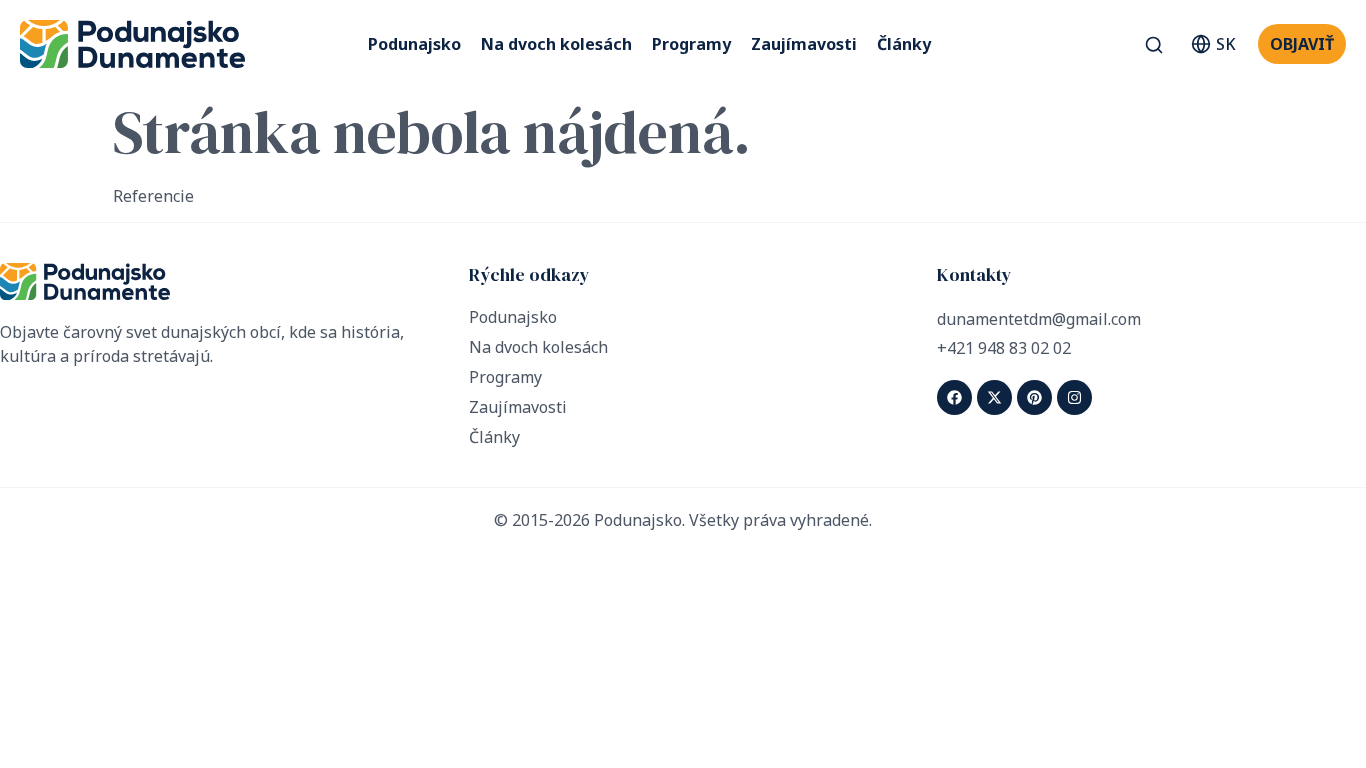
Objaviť (1302, 44)
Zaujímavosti (804, 44)
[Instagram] (1074, 397)
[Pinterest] (1034, 397)
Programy (691, 44)
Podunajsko (414, 44)
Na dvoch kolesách (556, 44)
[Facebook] (954, 397)
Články (904, 44)
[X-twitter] (994, 397)
